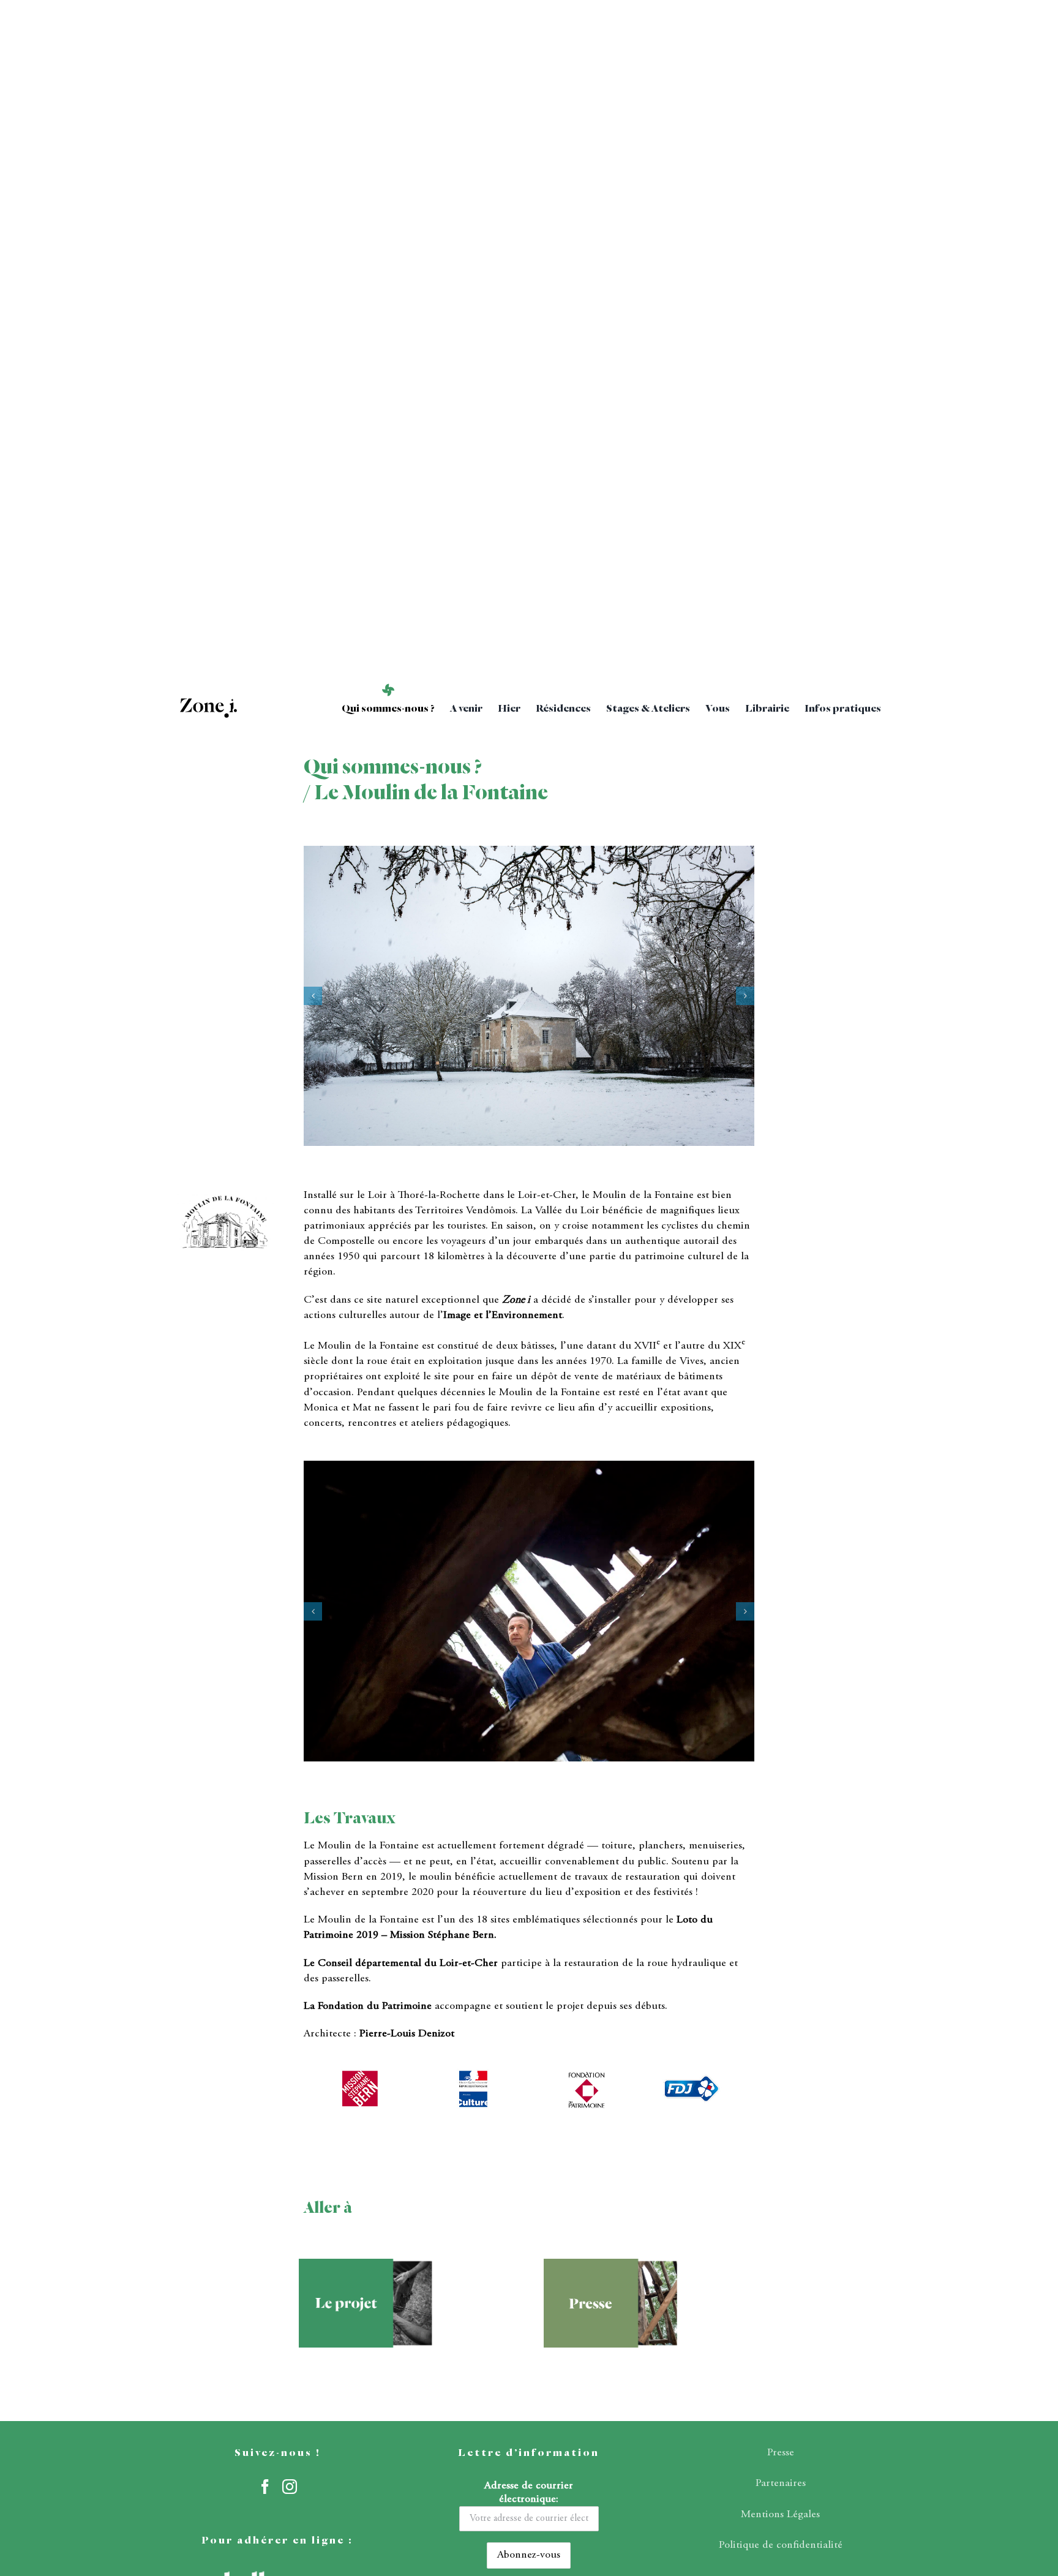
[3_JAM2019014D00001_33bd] (529, 1611)
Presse (781, 2453)
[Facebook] (265, 2487)
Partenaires (781, 2484)
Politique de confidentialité (781, 2545)
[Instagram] (290, 2487)
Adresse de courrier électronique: (529, 2493)
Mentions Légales (780, 2515)
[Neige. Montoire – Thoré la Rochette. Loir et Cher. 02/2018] (529, 996)
